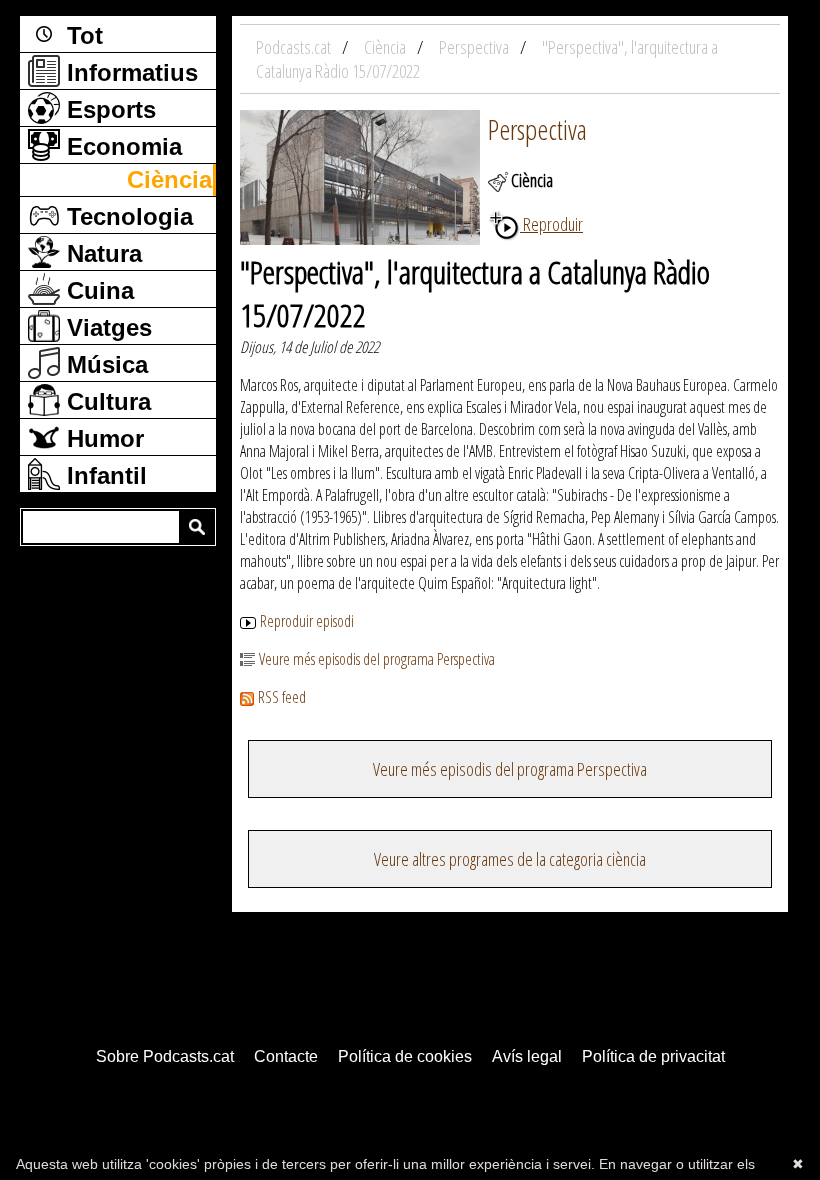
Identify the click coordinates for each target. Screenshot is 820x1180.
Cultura (105, 401)
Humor (102, 438)
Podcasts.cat (295, 47)
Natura (101, 253)
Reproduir (551, 224)
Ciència (169, 179)
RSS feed (282, 697)
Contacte (286, 1056)
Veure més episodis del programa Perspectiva (377, 659)
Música (104, 364)
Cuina (97, 290)
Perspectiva (537, 129)
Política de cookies (405, 1056)
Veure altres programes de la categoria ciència (510, 859)
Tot (81, 35)
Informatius (129, 72)
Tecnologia (126, 216)
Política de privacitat (653, 1056)
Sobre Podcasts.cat (165, 1056)
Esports (108, 109)
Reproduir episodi (307, 621)
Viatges (106, 327)
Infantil (103, 475)
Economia (121, 146)
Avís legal (527, 1056)
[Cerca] (197, 527)
